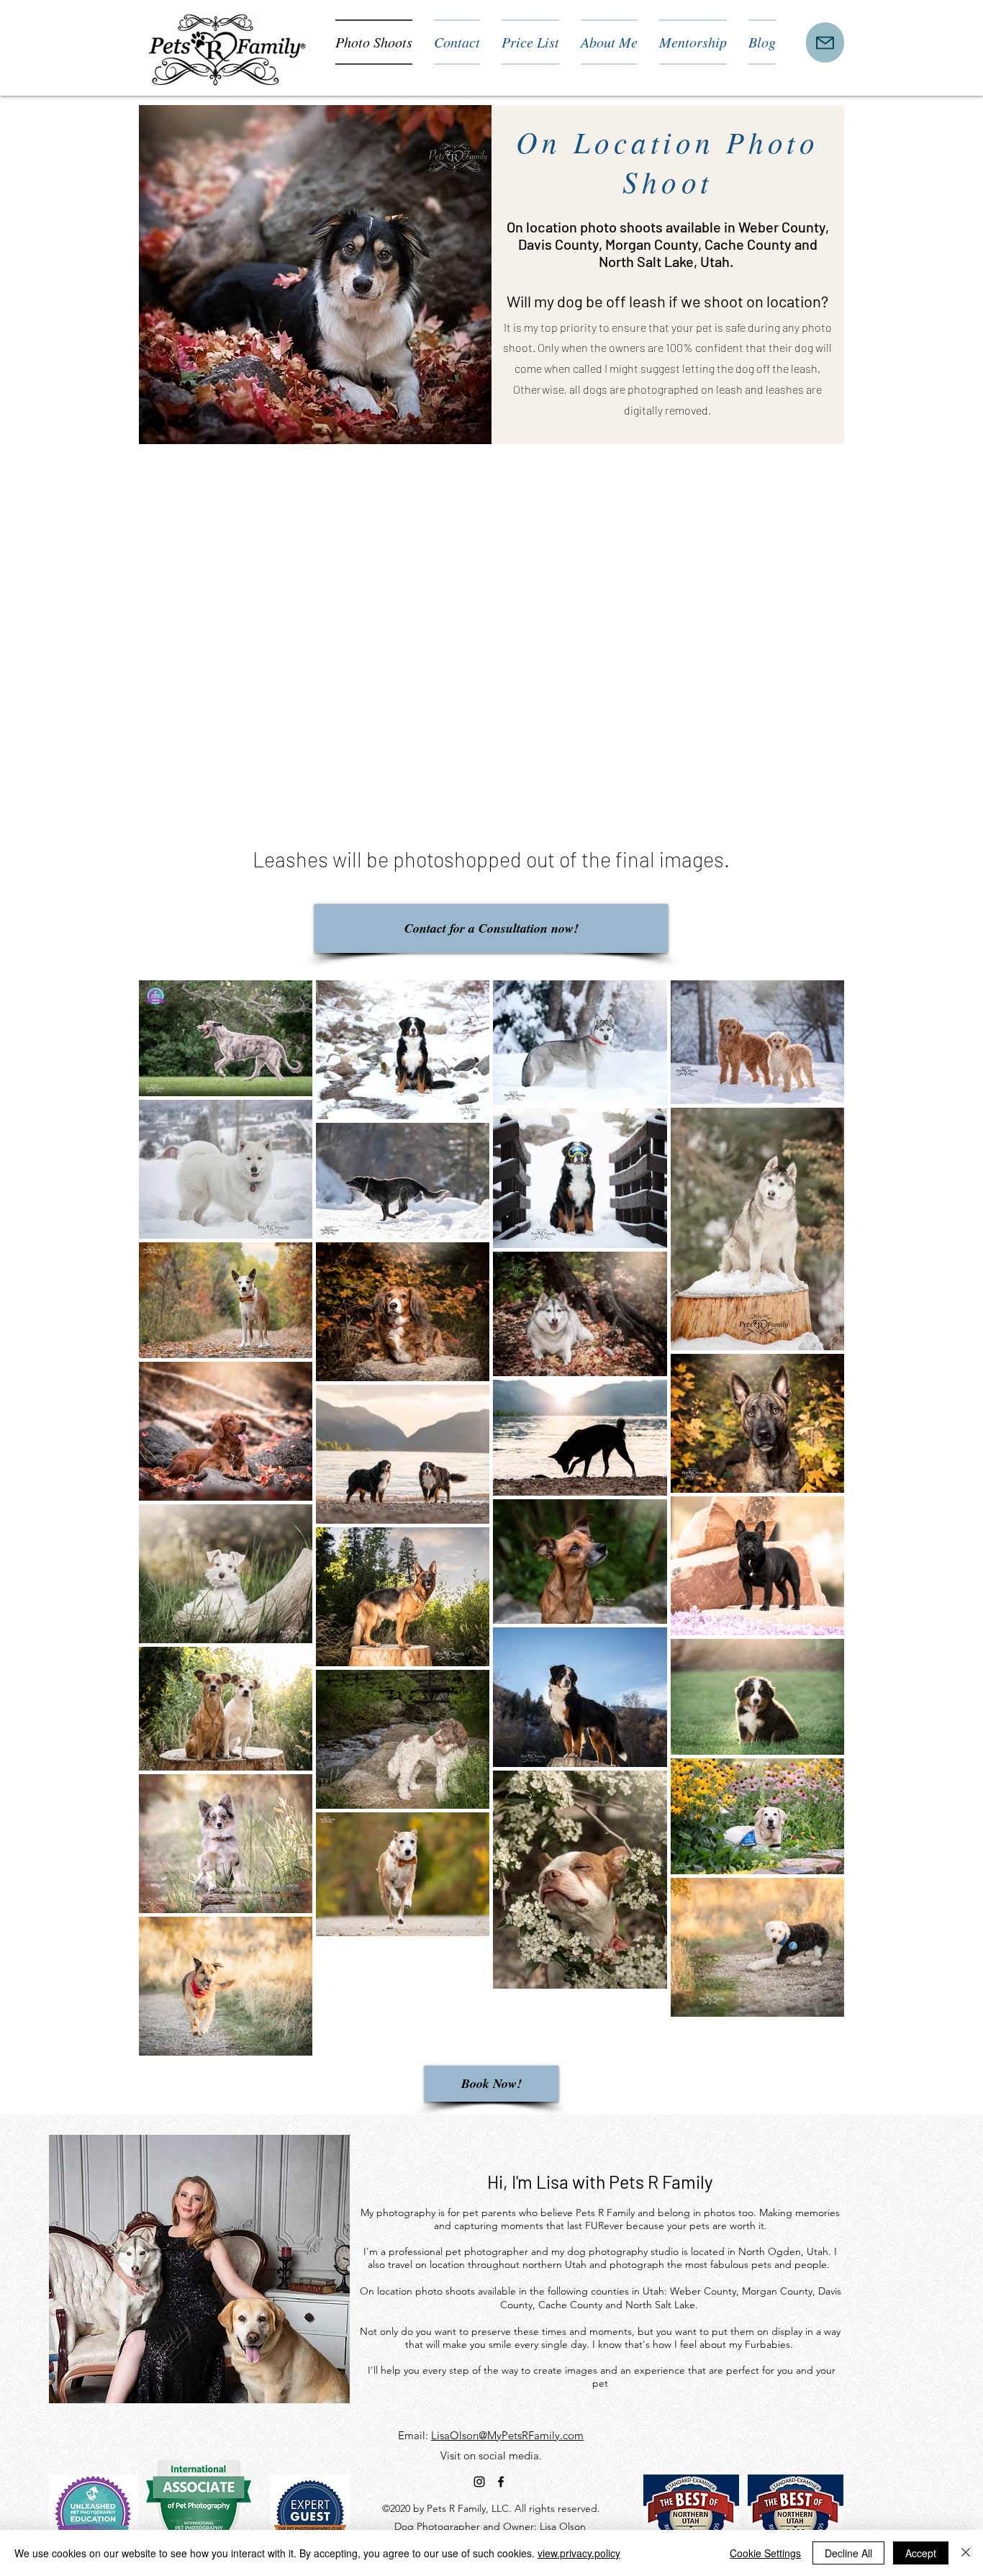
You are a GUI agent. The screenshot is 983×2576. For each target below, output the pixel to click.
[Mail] (825, 42)
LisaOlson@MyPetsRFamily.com (507, 2435)
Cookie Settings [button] (765, 2553)
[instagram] (479, 2482)
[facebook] (501, 2482)
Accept (921, 2553)
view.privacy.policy (579, 2553)
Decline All (848, 2553)
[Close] (966, 2553)
